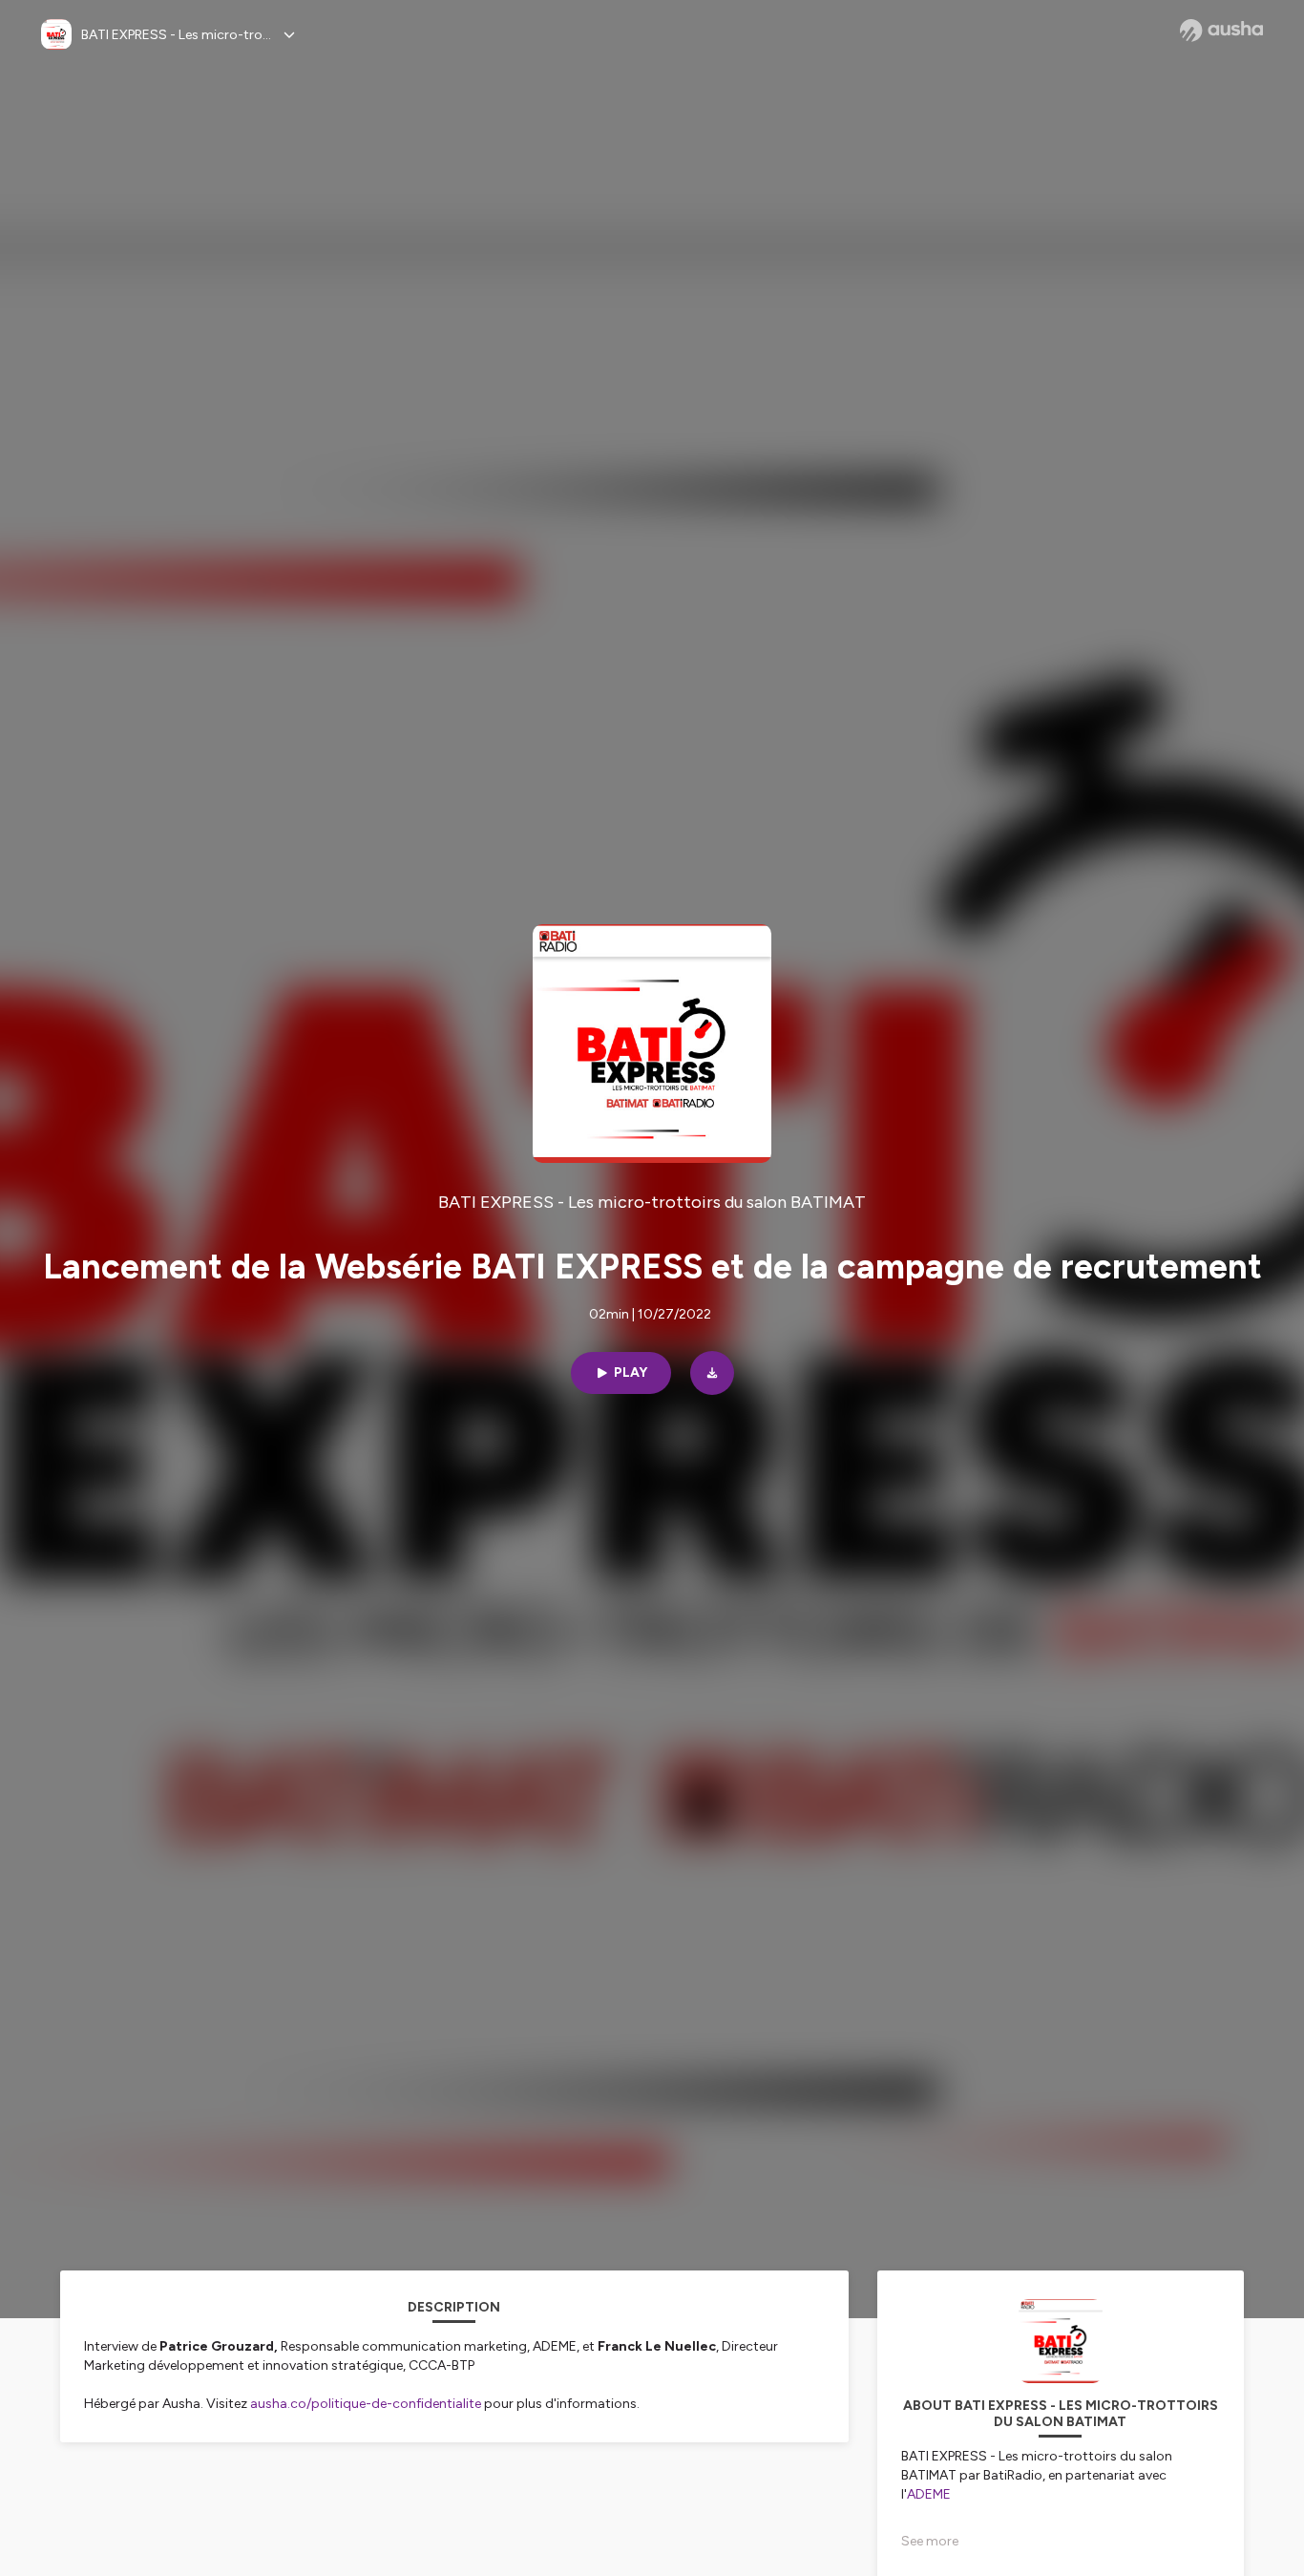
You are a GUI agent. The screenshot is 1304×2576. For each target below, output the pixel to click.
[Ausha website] (1221, 31)
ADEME (929, 2494)
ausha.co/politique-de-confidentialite (366, 2404)
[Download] (712, 1373)
